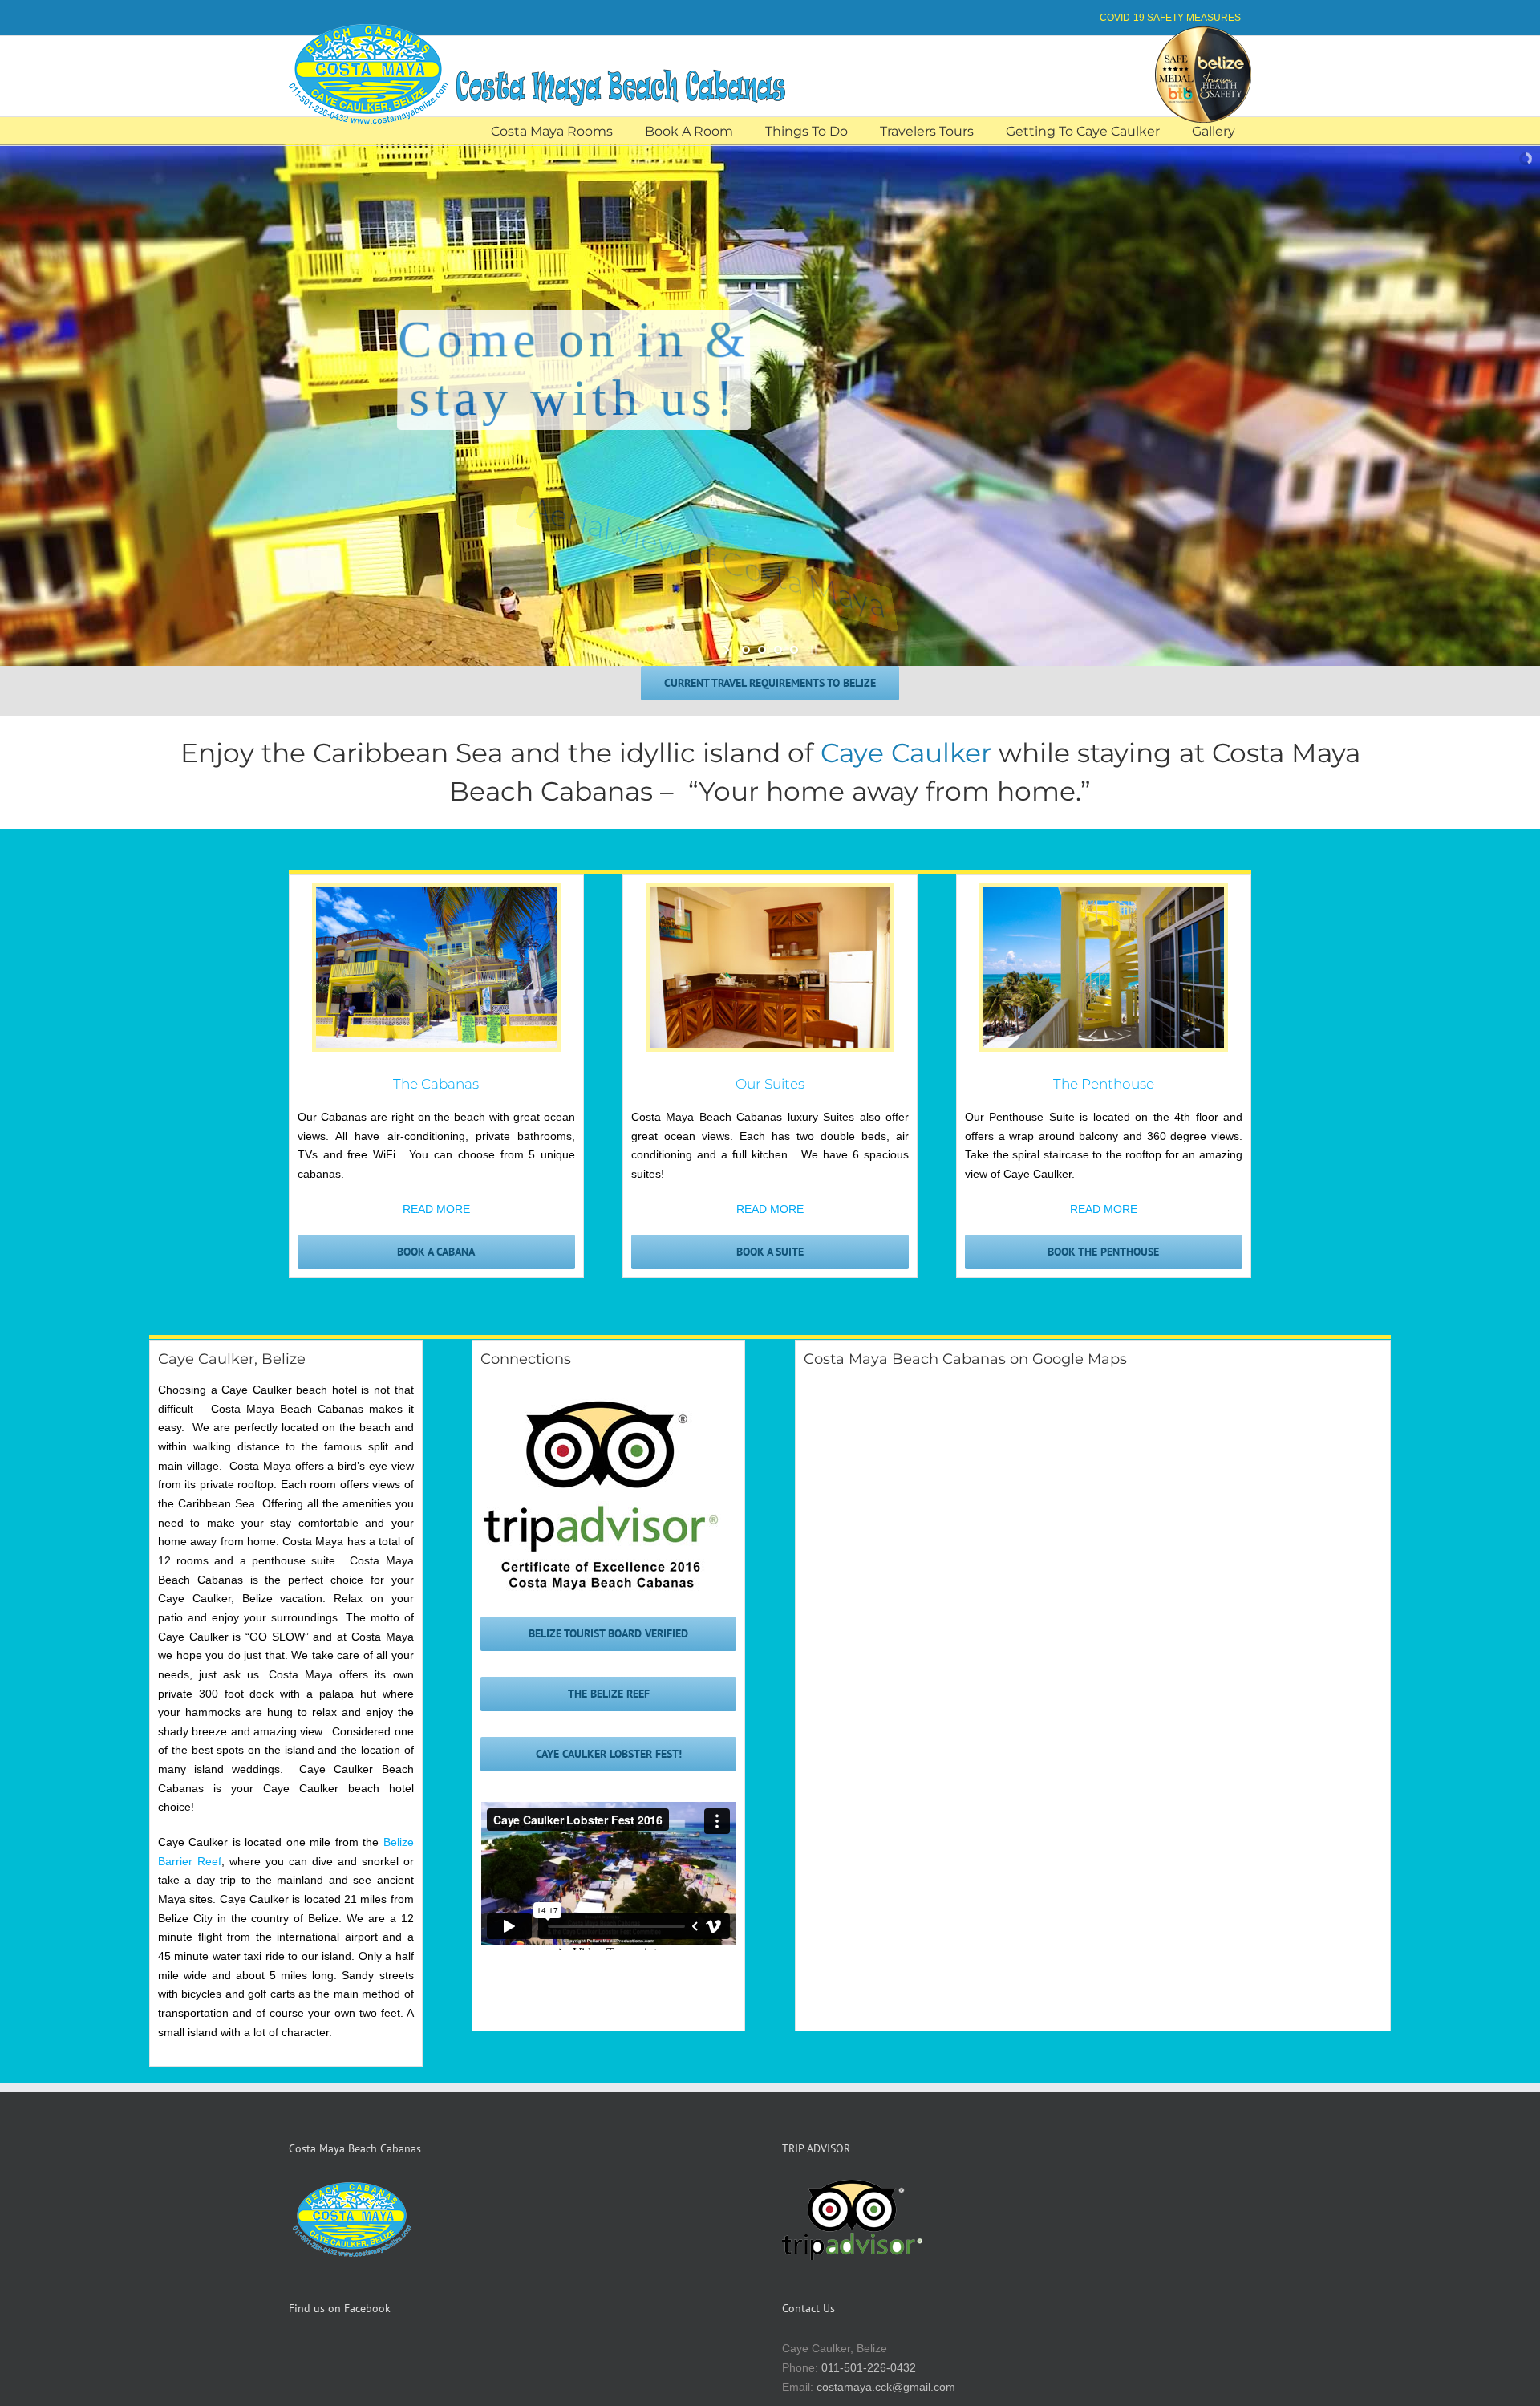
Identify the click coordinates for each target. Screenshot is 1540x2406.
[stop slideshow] (812, 650)
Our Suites (770, 1084)
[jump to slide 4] (794, 650)
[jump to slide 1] (746, 650)
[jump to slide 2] (762, 650)
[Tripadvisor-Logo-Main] (601, 1404)
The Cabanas (436, 1084)
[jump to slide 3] (778, 650)
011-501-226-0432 (869, 2367)
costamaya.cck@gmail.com (886, 2387)
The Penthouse (1104, 1084)
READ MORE (436, 1209)
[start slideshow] (728, 650)
